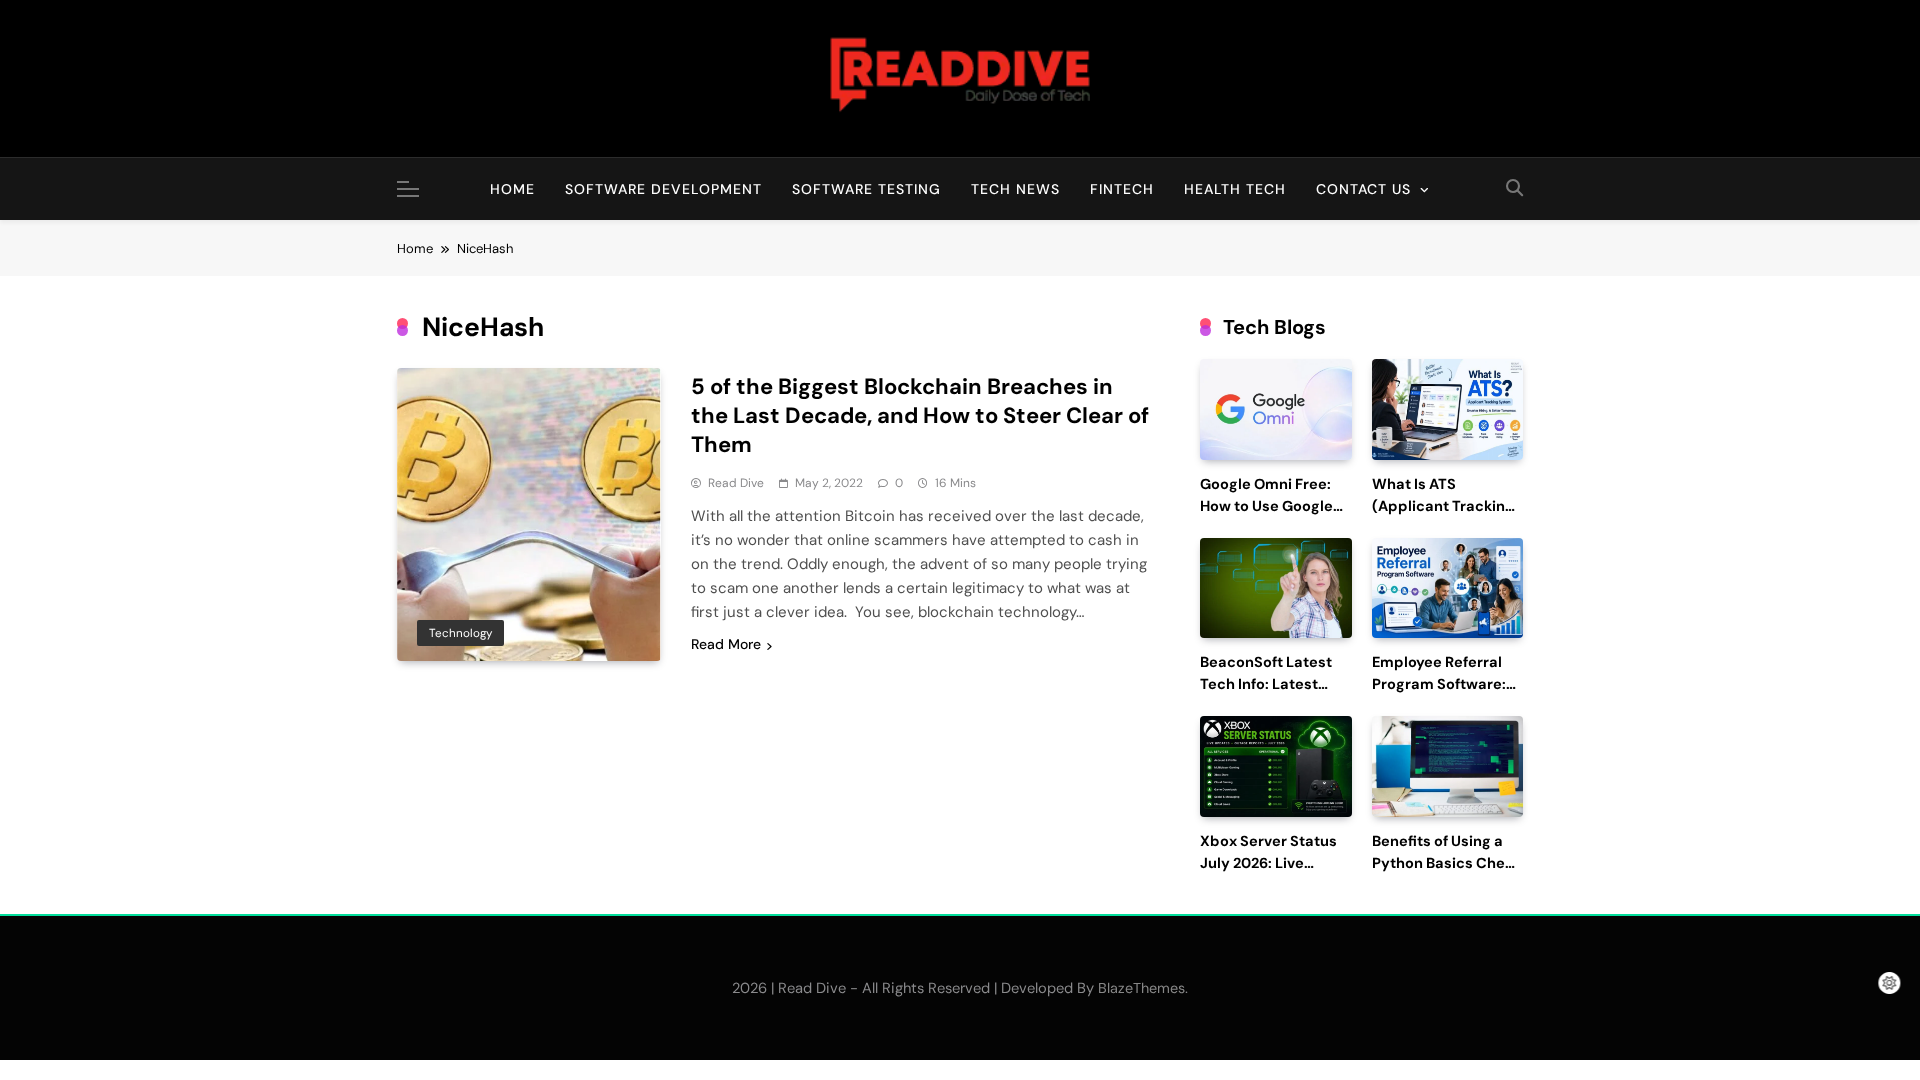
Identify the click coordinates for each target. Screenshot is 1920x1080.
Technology (460, 633)
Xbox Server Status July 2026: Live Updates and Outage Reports (1274, 874)
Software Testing (866, 189)
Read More (726, 644)
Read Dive (736, 483)
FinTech (1122, 189)
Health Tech (1235, 189)
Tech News (1015, 189)
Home (512, 189)
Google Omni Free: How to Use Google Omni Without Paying (1275, 506)
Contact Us (1363, 189)
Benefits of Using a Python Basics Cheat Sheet (1446, 863)
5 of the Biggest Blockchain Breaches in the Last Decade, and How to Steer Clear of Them (920, 415)
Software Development (663, 189)
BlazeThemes (1141, 988)
